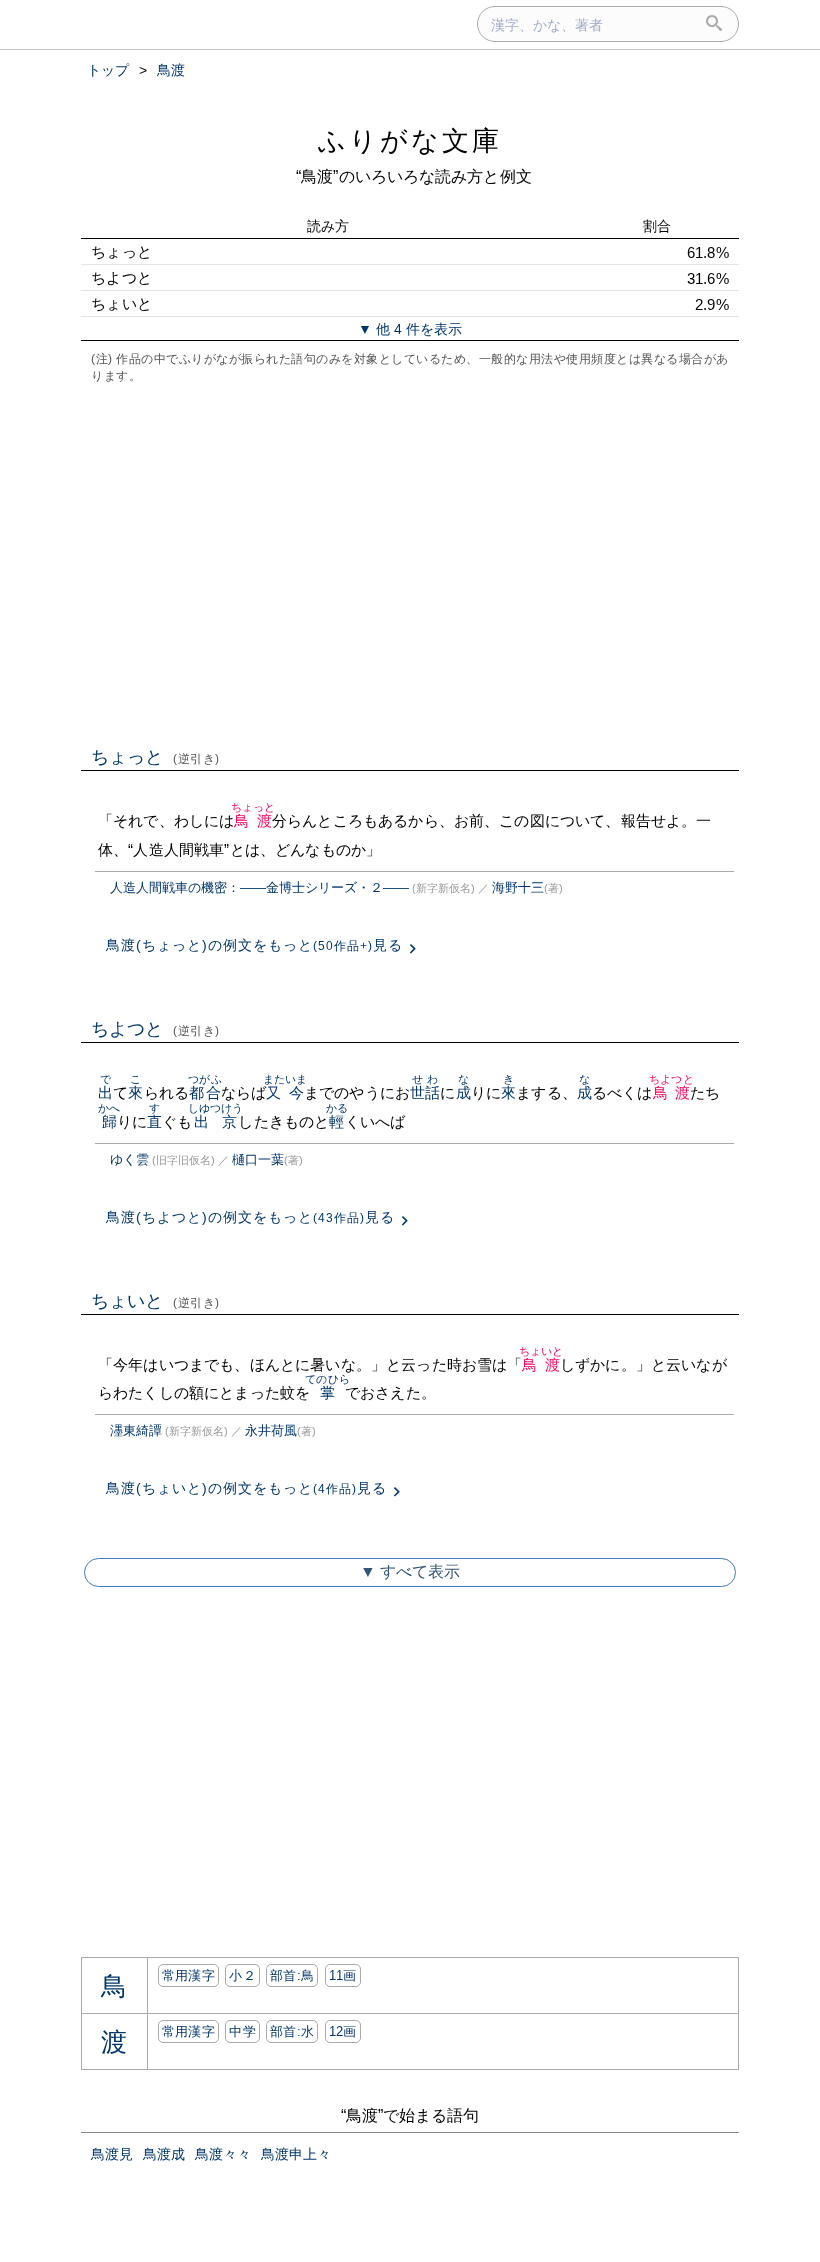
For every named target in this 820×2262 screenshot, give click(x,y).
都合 (204, 1092)
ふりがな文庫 (410, 140)
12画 (343, 2031)
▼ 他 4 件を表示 (410, 329)
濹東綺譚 (136, 1430)
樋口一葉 (258, 1159)
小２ (242, 1975)
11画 (343, 1975)
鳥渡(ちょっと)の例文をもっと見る (254, 945)
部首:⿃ (292, 1975)
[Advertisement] (410, 563)
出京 (216, 1121)
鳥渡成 (164, 2154)
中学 (242, 2031)
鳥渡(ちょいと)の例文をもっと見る (246, 1488)
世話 (425, 1092)
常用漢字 (188, 1975)
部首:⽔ (292, 2031)
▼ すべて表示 (410, 1571)
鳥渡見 (112, 2154)
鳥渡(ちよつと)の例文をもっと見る (250, 1217)
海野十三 (518, 887)
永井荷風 (271, 1430)
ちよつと (155, 1029)
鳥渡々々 (223, 2154)
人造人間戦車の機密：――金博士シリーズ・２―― (259, 887)
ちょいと (155, 1301)
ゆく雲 (129, 1159)
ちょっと (155, 757)
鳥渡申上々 (296, 2154)
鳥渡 (253, 820)
